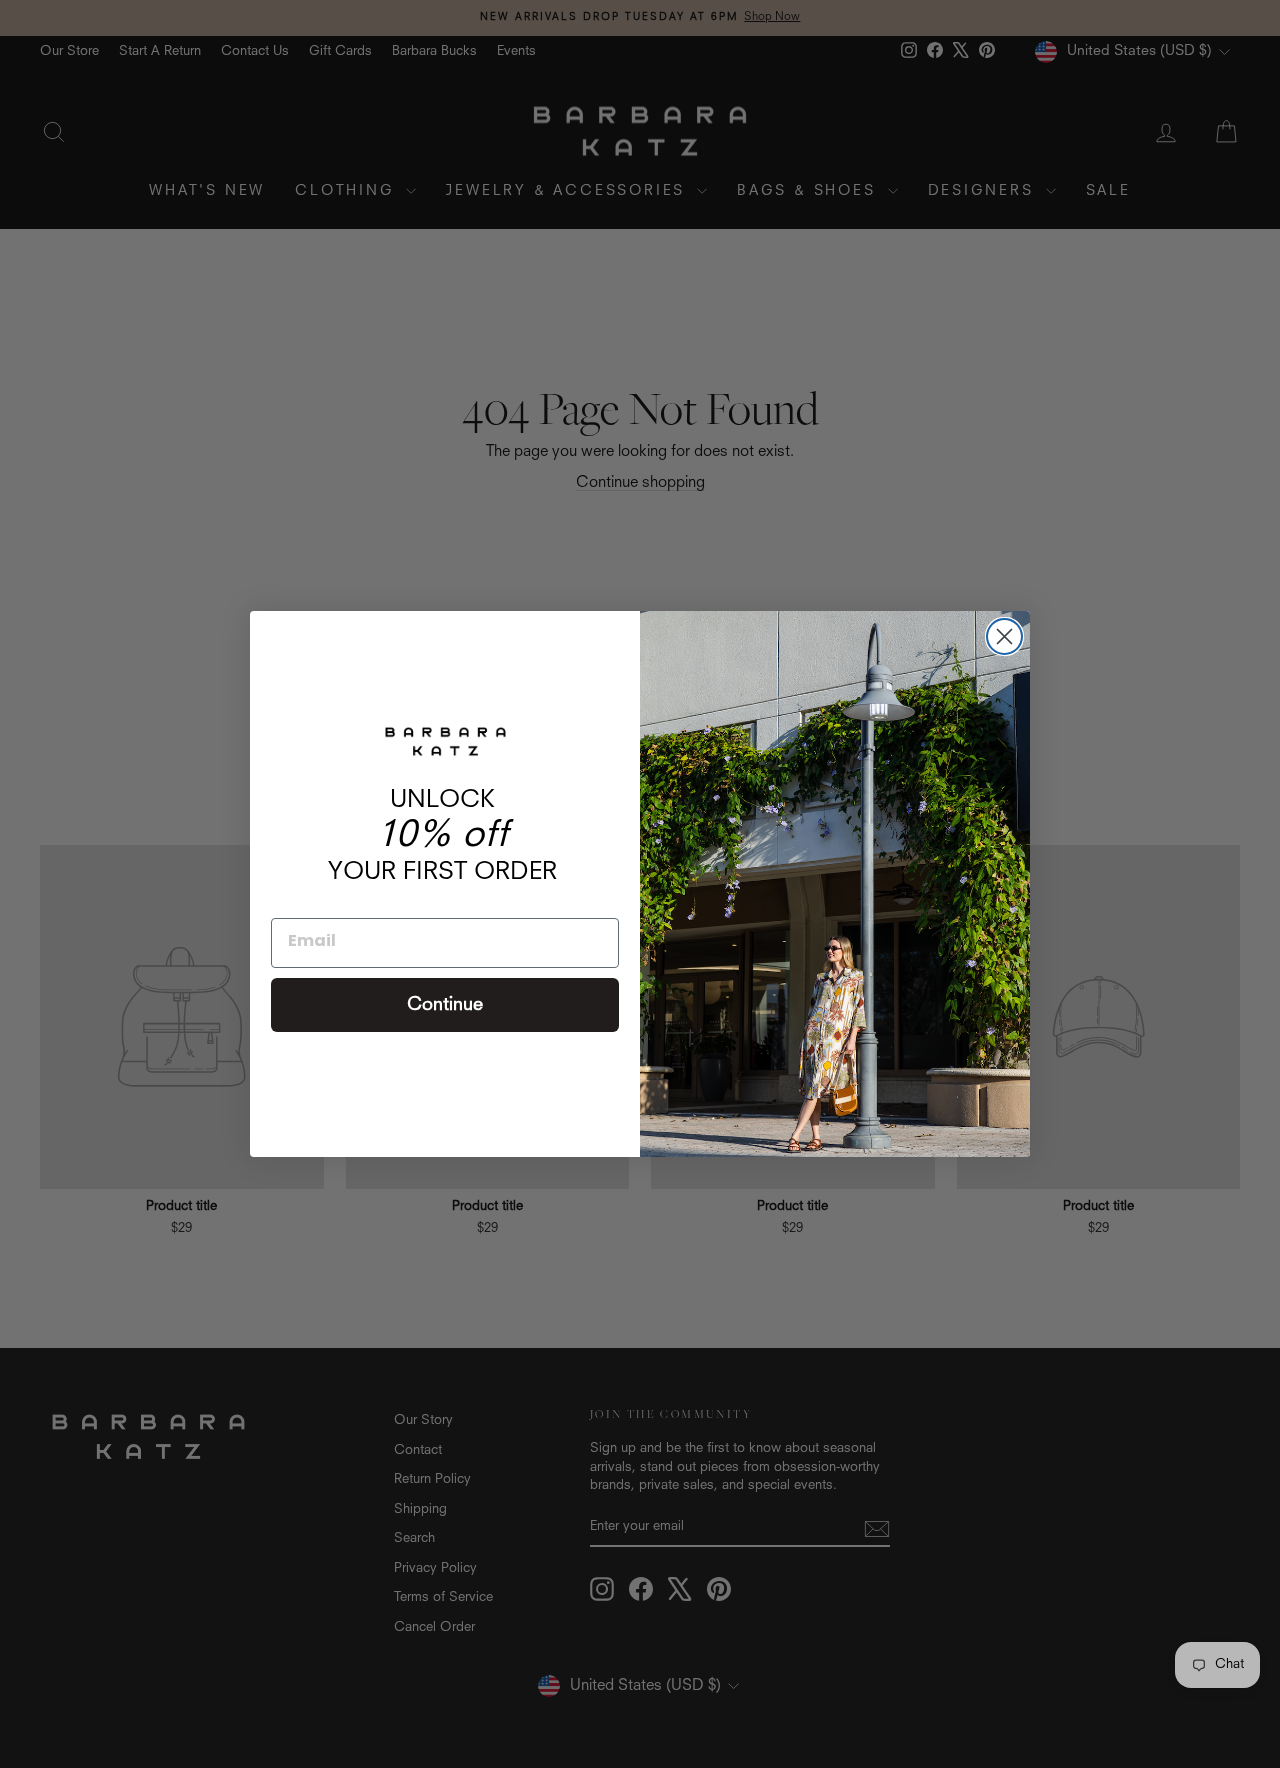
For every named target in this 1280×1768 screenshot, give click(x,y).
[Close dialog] (1004, 636)
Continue (445, 1005)
